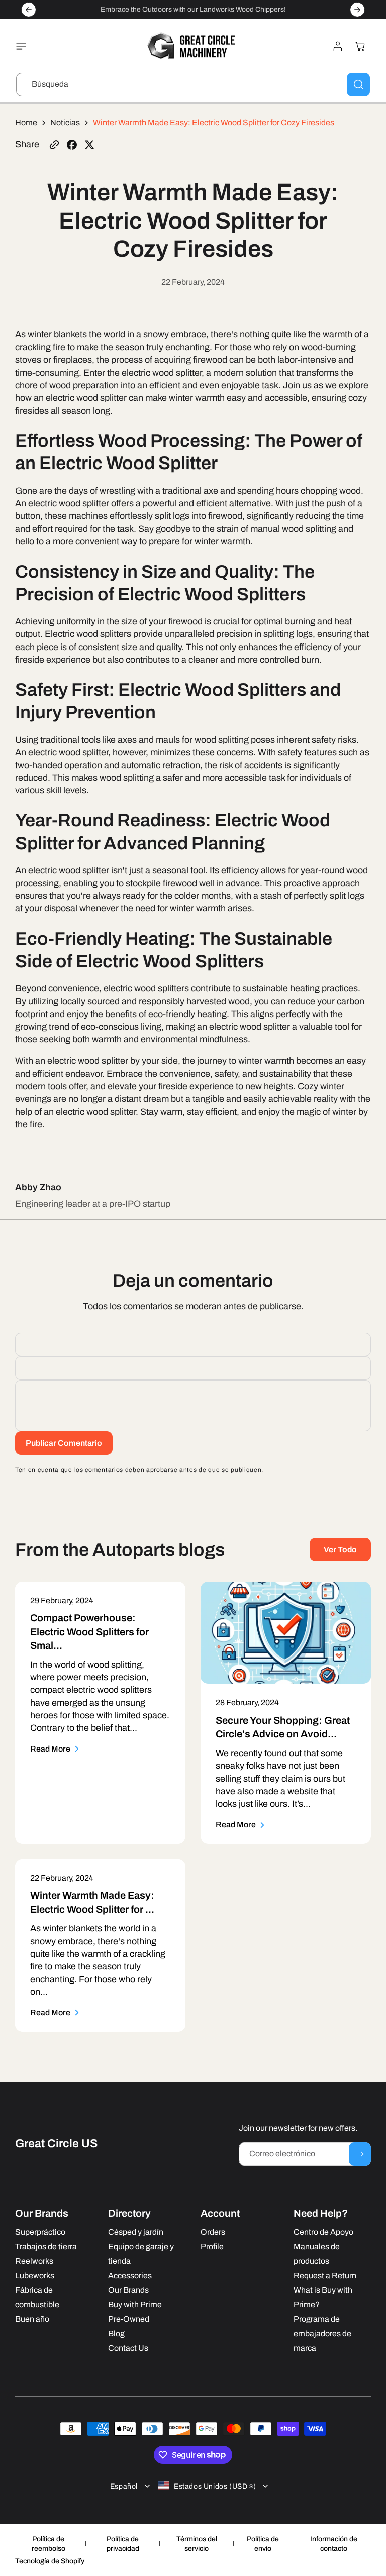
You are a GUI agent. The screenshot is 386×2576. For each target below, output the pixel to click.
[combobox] (193, 84)
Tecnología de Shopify (50, 2561)
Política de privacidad (123, 2544)
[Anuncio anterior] (29, 10)
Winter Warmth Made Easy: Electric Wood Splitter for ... (92, 1902)
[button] (24, 46)
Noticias (65, 122)
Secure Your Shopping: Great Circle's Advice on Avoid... (283, 1727)
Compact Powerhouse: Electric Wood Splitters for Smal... (89, 1632)
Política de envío (263, 2544)
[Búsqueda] (358, 84)
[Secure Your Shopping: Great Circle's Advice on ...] (286, 1633)
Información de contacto (334, 2544)
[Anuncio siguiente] (357, 10)
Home (26, 122)
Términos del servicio (197, 2544)
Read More (50, 1749)
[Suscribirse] (360, 2154)
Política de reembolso (49, 2544)
